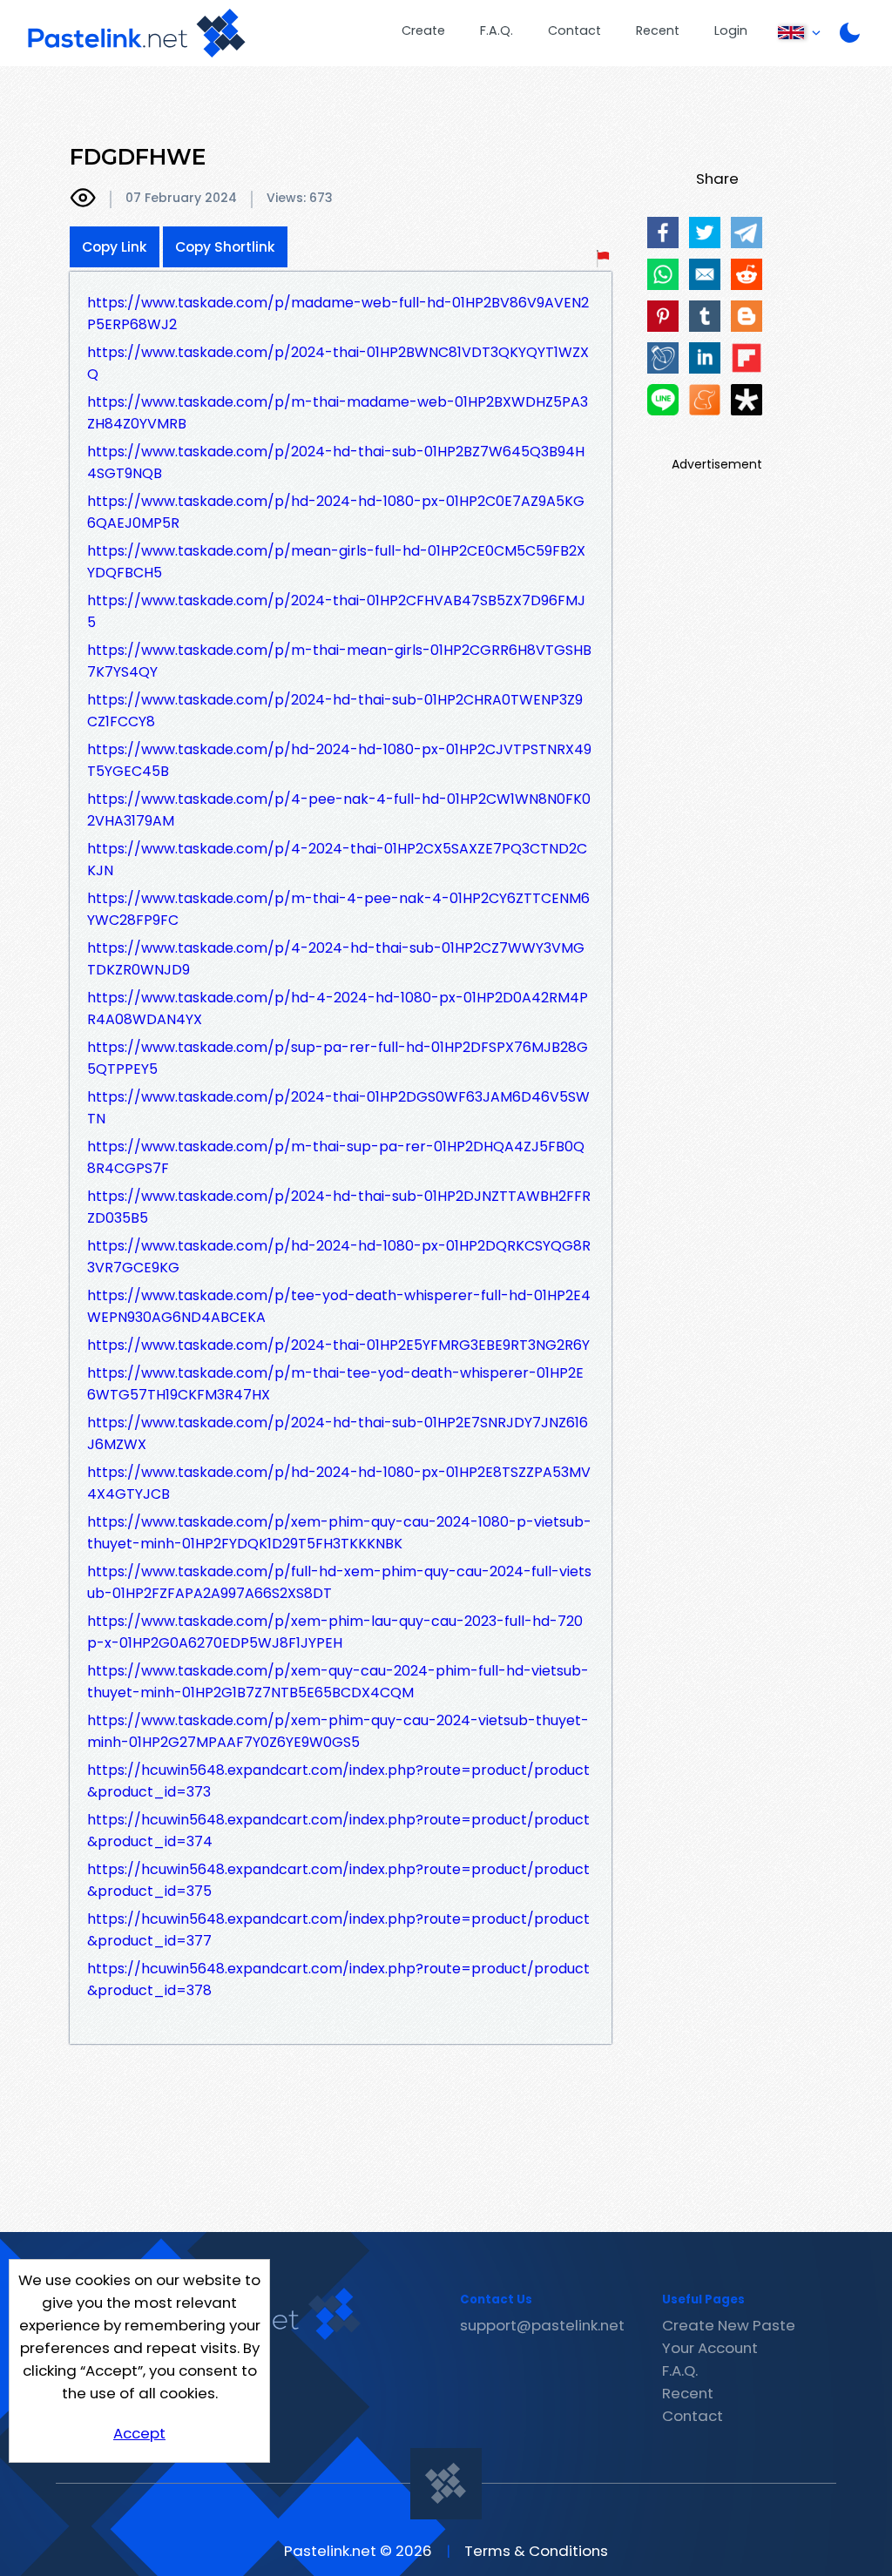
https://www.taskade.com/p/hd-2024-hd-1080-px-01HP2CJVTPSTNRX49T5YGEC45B (339, 760)
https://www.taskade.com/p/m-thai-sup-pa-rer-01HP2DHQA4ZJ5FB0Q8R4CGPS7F (336, 1157)
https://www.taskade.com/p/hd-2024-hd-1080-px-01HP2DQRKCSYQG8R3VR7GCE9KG (339, 1257)
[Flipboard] (747, 358)
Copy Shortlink (225, 247)
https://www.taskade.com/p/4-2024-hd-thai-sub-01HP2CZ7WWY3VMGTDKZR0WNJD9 (336, 959)
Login (731, 30)
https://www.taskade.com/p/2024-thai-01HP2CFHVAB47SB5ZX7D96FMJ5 (336, 611)
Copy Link (115, 247)
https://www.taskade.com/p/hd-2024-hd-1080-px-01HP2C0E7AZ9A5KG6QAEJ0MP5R (336, 512)
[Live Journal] (663, 358)
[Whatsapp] (663, 274)
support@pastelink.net (542, 2325)
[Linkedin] (705, 358)
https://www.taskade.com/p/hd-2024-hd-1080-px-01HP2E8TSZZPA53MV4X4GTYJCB (339, 1483)
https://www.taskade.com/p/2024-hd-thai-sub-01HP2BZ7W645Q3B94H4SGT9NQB (336, 462)
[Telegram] (747, 233)
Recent (658, 30)
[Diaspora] (747, 400)
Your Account (710, 2348)
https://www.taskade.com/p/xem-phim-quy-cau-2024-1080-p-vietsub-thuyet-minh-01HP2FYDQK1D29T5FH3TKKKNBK (339, 1533)
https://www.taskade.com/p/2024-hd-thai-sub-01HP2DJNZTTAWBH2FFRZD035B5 (339, 1207)
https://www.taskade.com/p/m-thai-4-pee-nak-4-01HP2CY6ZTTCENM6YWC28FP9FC (338, 909)
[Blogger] (747, 316)
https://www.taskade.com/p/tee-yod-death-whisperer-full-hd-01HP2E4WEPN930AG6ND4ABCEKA (339, 1306)
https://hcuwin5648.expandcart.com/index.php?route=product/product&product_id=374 (338, 1831)
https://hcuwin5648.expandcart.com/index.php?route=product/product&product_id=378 (338, 1979)
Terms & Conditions (536, 2551)
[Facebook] (663, 233)
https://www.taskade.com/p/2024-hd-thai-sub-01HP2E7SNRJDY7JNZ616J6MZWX (338, 1433)
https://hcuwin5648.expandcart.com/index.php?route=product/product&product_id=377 (338, 1930)
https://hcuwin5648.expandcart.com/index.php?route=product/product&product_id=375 (338, 1880)
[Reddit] (747, 274)
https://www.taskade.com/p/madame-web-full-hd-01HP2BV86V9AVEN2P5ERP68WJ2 (338, 314)
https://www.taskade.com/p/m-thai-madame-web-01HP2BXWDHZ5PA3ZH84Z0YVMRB (338, 413)
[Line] (663, 400)
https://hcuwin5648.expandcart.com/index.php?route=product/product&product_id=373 (338, 1781)
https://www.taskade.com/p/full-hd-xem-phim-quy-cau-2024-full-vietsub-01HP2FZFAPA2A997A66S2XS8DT (339, 1582)
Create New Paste (729, 2325)
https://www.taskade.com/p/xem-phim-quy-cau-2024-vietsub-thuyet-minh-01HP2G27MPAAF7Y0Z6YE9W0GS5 (338, 1731)
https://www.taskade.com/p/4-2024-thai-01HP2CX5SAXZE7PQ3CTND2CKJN (337, 860)
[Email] (705, 274)
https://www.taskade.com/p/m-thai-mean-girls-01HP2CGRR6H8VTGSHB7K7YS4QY (339, 661)
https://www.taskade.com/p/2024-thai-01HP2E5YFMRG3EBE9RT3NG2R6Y (338, 1345)
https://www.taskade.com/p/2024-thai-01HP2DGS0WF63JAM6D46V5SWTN (338, 1108)
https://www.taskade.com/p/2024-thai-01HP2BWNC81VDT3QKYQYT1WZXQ (338, 363)
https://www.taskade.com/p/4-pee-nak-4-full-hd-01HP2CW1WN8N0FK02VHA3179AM (339, 810)
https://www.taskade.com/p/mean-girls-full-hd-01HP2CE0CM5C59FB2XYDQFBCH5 (336, 562)
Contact (574, 30)
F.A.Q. (497, 30)
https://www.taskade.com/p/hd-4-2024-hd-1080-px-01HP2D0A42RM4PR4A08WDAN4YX (338, 1008)
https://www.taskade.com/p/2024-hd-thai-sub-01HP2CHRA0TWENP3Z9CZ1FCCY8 (335, 711)
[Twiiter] (705, 233)
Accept (139, 2433)
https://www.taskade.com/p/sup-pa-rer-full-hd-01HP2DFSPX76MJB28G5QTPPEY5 (338, 1058)
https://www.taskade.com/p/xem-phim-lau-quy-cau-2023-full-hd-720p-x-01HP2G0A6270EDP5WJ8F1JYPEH (335, 1632)
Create (423, 30)
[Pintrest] (663, 316)
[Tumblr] (705, 316)
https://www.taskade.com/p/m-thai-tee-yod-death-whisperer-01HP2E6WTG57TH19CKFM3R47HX (335, 1384)
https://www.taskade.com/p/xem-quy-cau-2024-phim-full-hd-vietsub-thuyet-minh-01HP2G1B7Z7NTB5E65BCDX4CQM (338, 1682)
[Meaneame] (705, 400)
